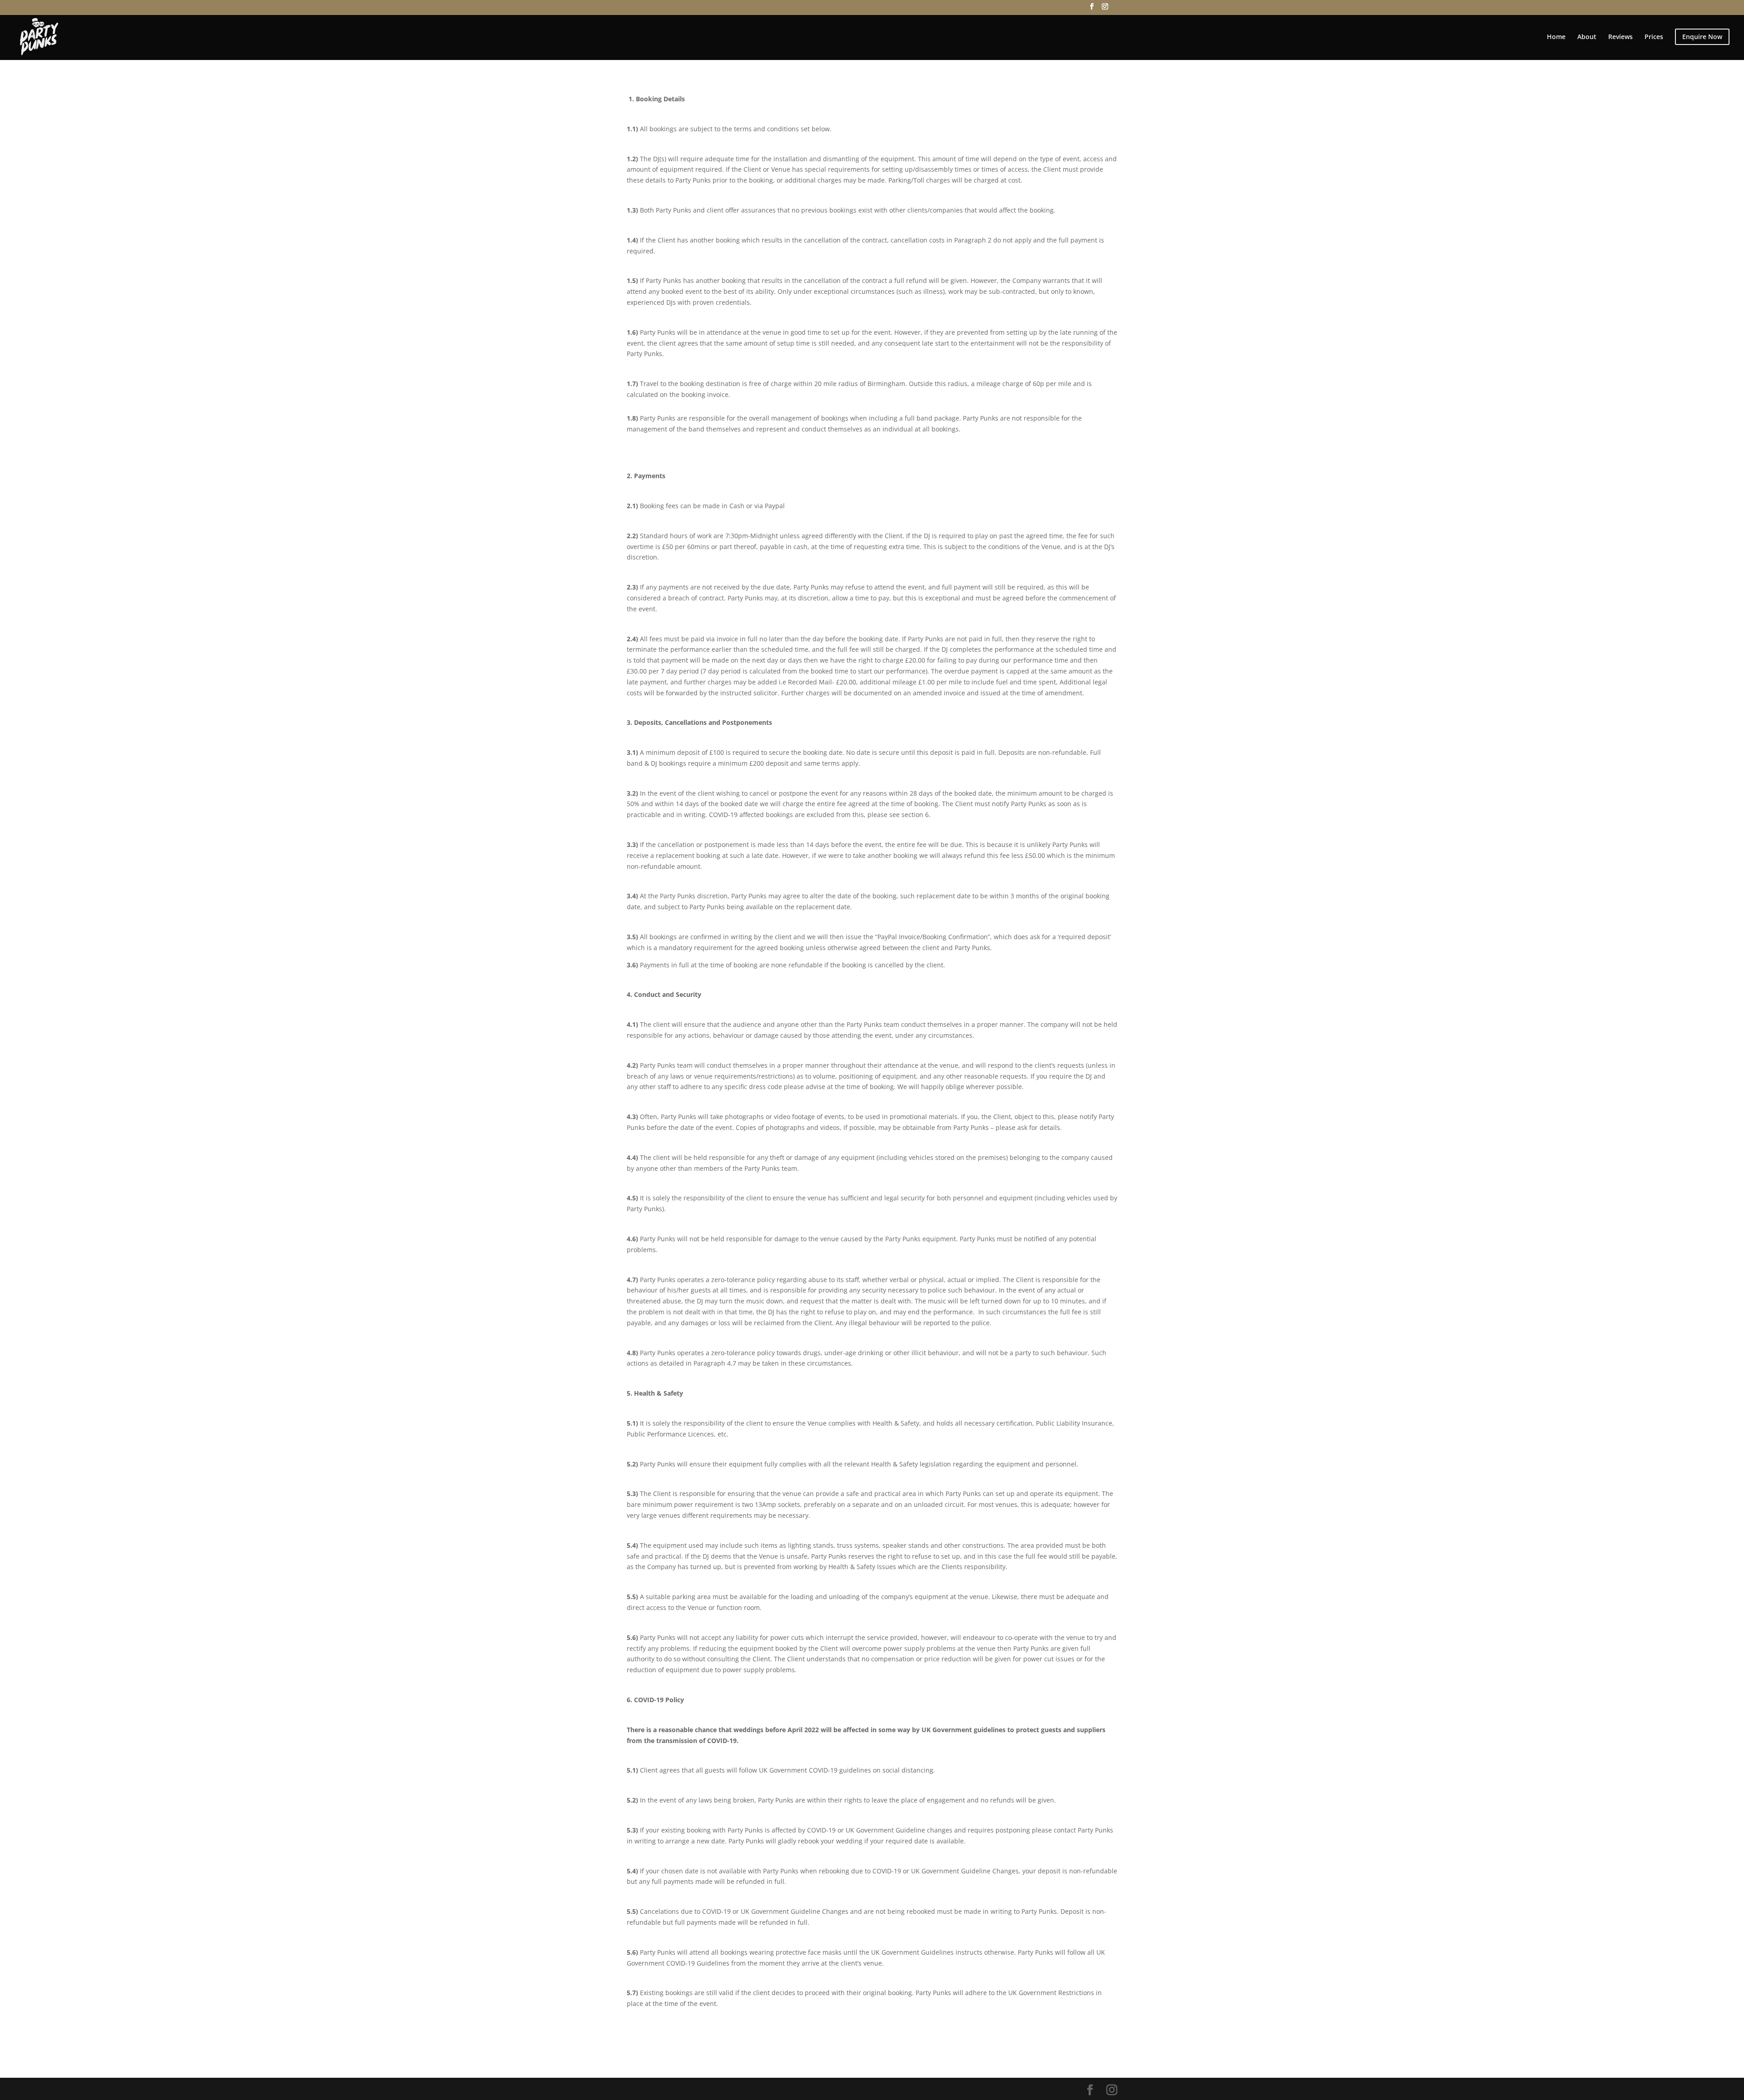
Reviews (1620, 37)
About (1587, 37)
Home (1556, 37)
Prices (1654, 37)
